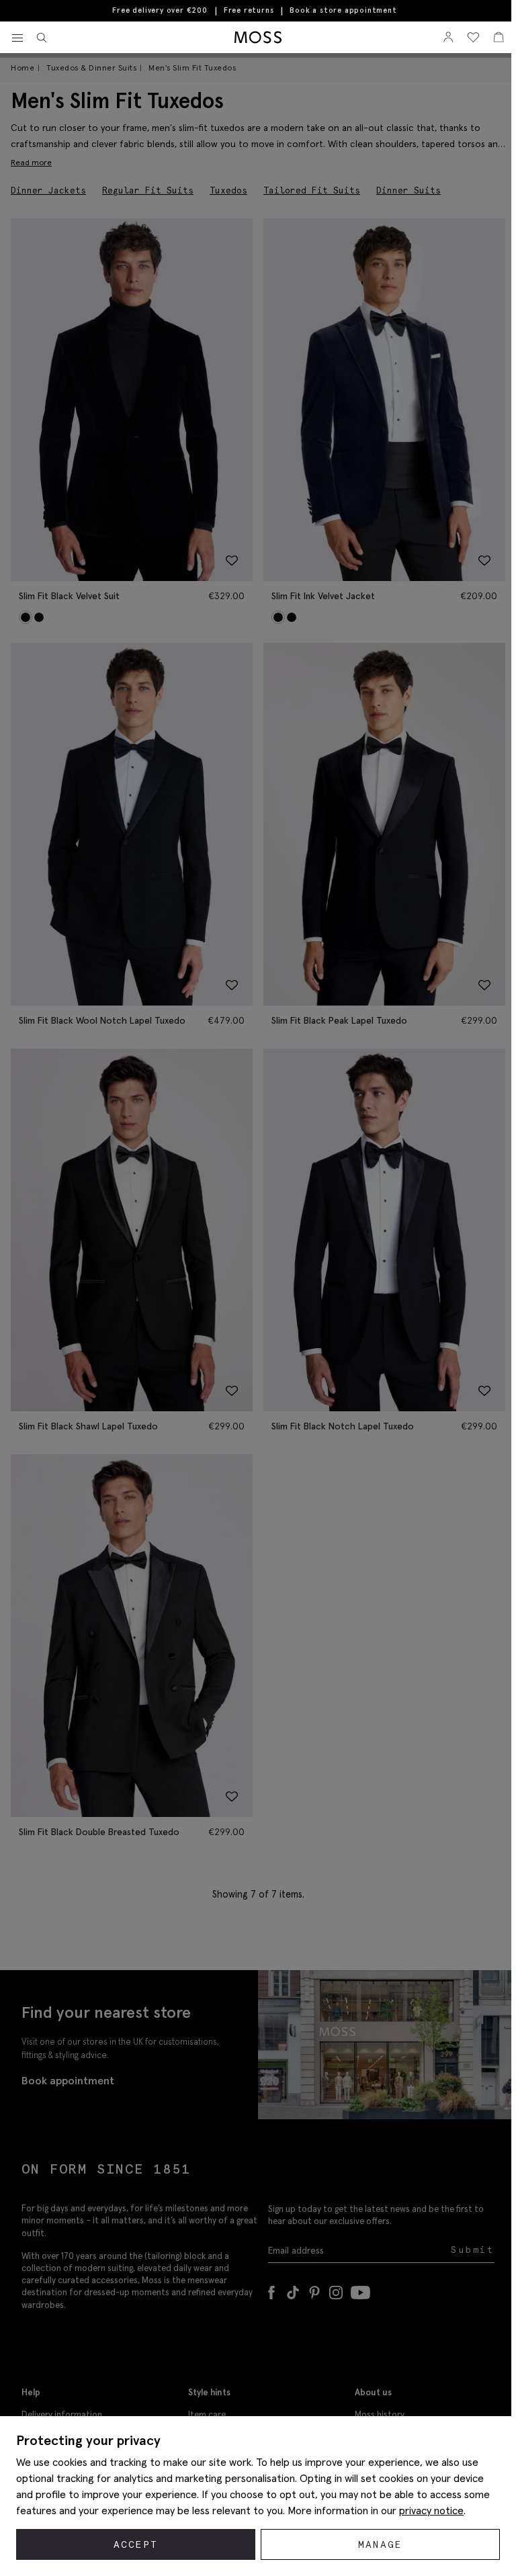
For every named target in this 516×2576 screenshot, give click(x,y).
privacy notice (431, 2510)
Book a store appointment (343, 10)
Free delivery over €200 (160, 10)
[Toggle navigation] (17, 38)
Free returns (249, 10)
